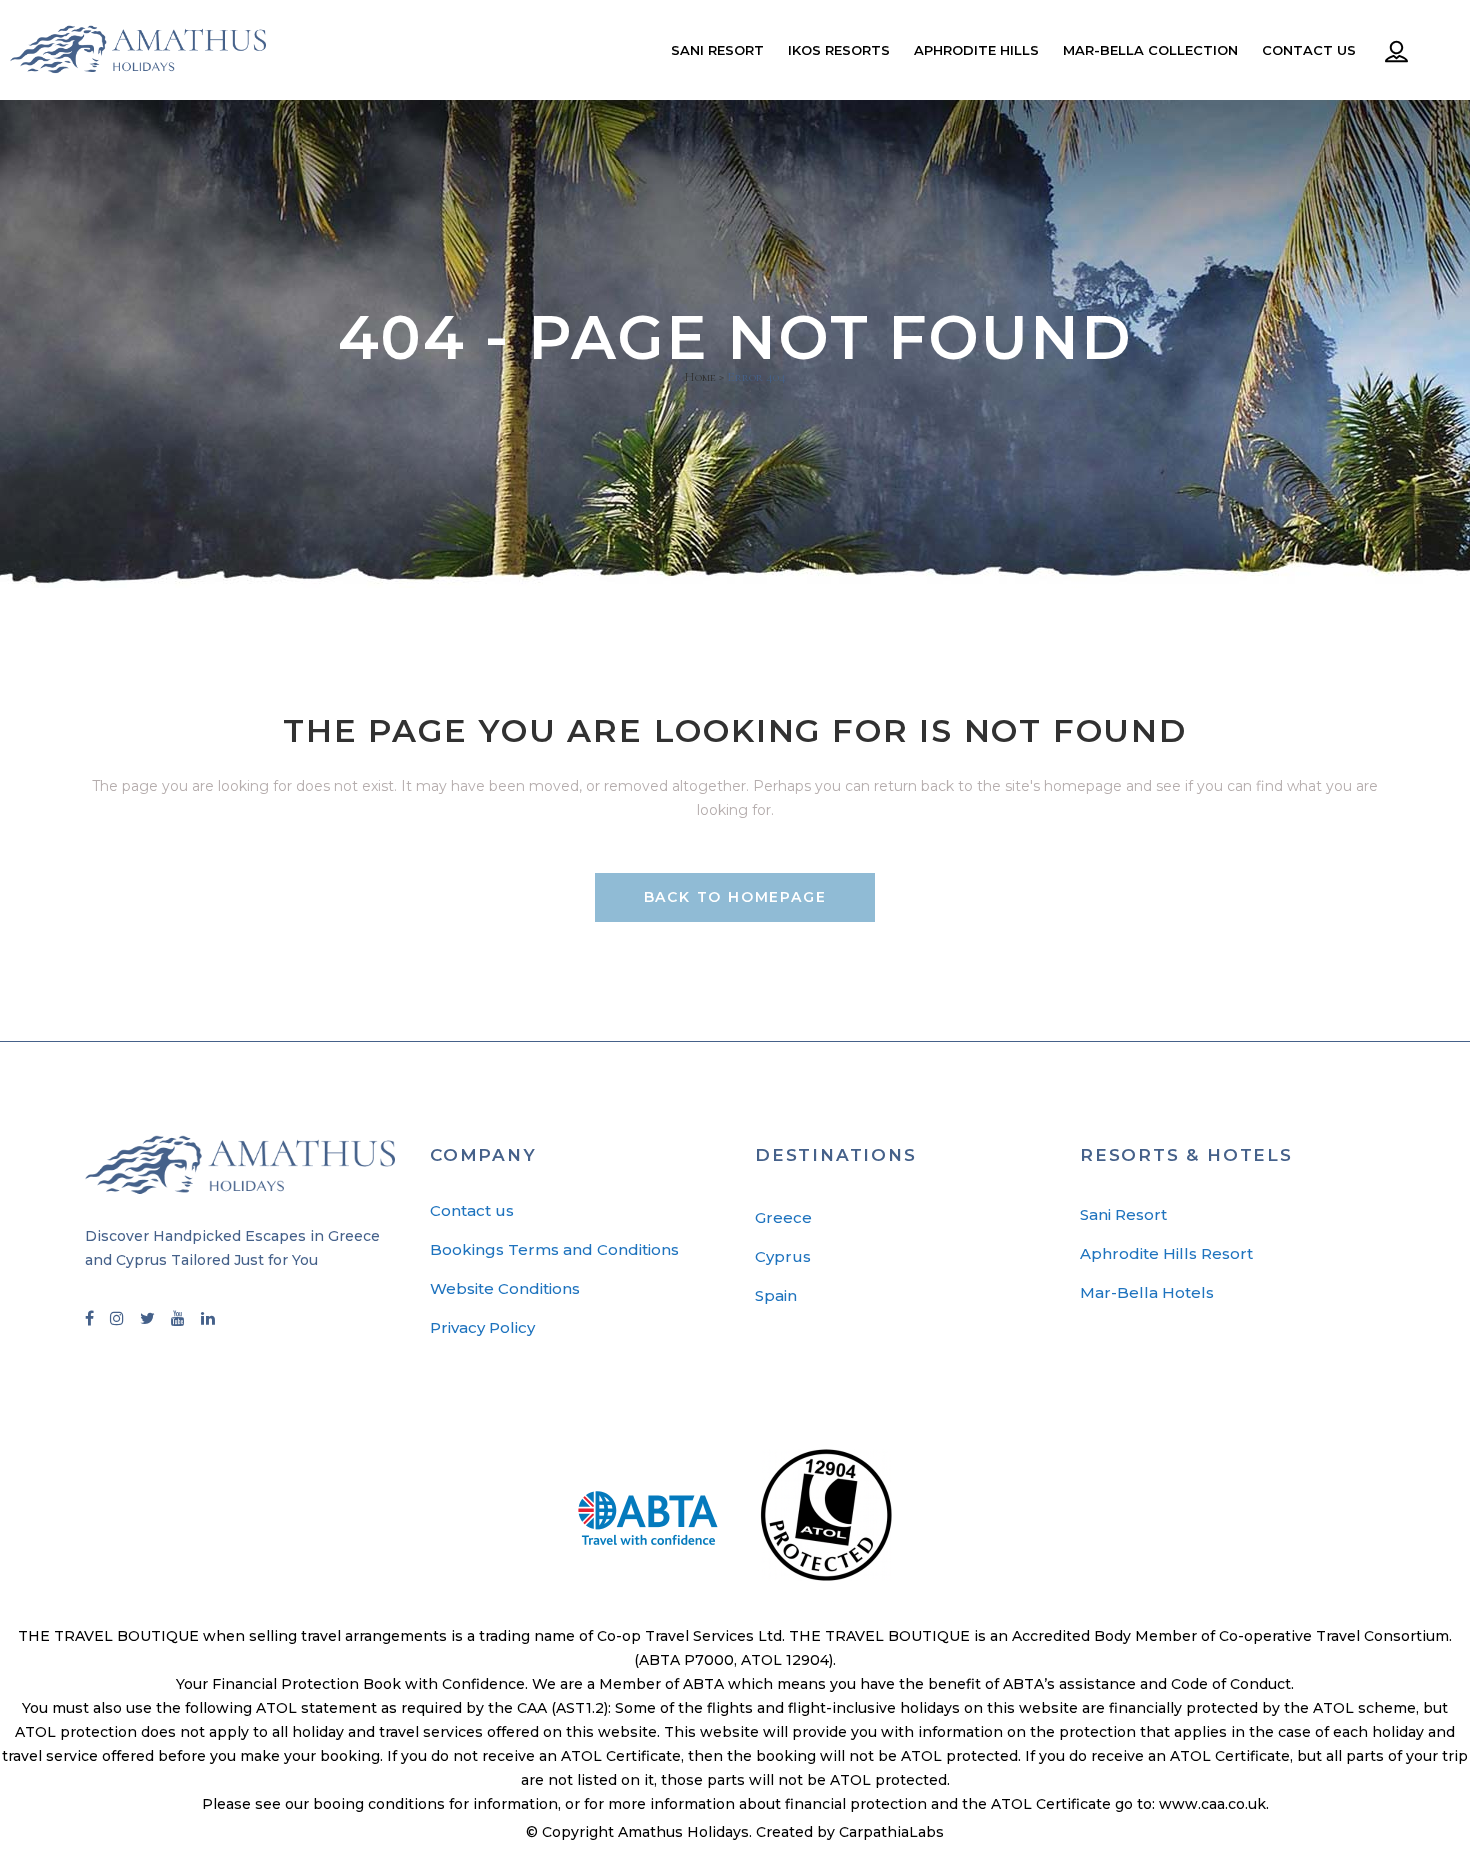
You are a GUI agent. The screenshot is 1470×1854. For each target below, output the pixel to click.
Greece (783, 1217)
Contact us (472, 1210)
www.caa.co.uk (1212, 1804)
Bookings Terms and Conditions (554, 1249)
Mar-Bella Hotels (1147, 1292)
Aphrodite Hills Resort (1166, 1253)
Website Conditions (505, 1288)
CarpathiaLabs (891, 1832)
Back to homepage (735, 897)
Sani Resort (1123, 1214)
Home (700, 377)
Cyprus (783, 1256)
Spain (776, 1295)
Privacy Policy (482, 1327)
